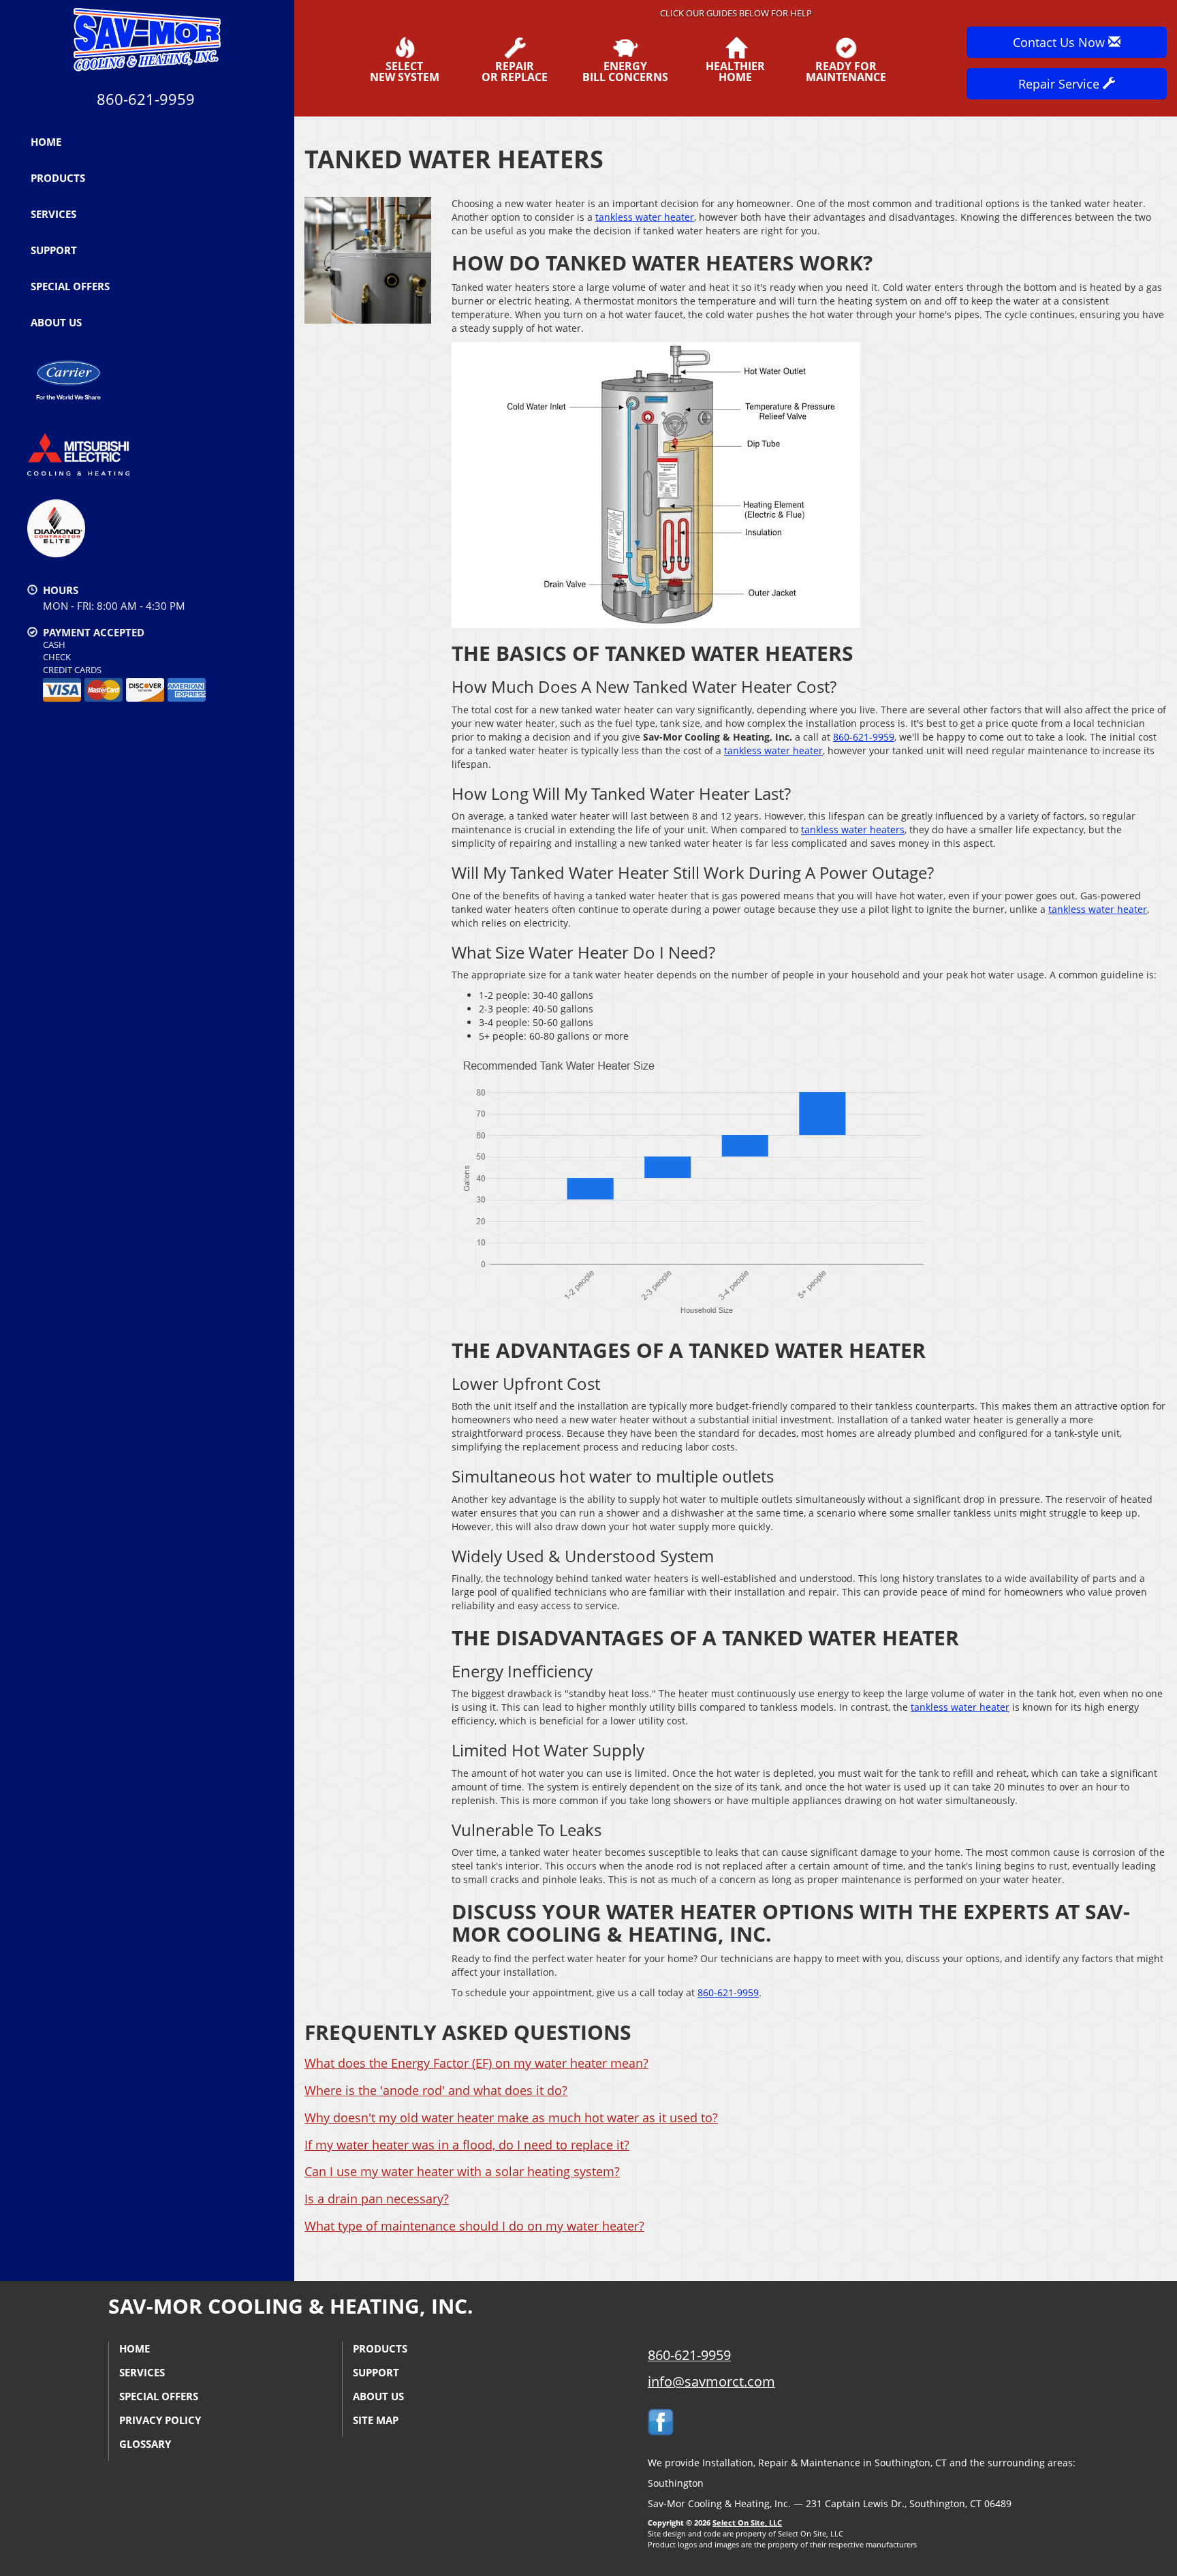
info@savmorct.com (711, 2381)
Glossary (145, 2444)
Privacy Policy (160, 2420)
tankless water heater (645, 217)
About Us (56, 322)
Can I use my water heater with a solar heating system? (462, 2171)
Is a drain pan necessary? (377, 2199)
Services (53, 214)
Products (58, 178)
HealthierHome (735, 71)
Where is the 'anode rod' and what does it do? (436, 2090)
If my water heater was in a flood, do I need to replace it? (467, 2145)
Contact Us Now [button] (1061, 42)
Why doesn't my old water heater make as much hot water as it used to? (511, 2117)
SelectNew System (405, 71)
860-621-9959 (864, 737)
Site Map (376, 2420)
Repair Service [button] (1061, 84)
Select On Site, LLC (747, 2523)
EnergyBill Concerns (625, 71)
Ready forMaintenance (846, 71)
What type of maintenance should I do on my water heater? (474, 2226)
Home (46, 142)
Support (54, 250)
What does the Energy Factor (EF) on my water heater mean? (476, 2063)
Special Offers (70, 286)
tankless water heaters (853, 829)
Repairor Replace (515, 71)
